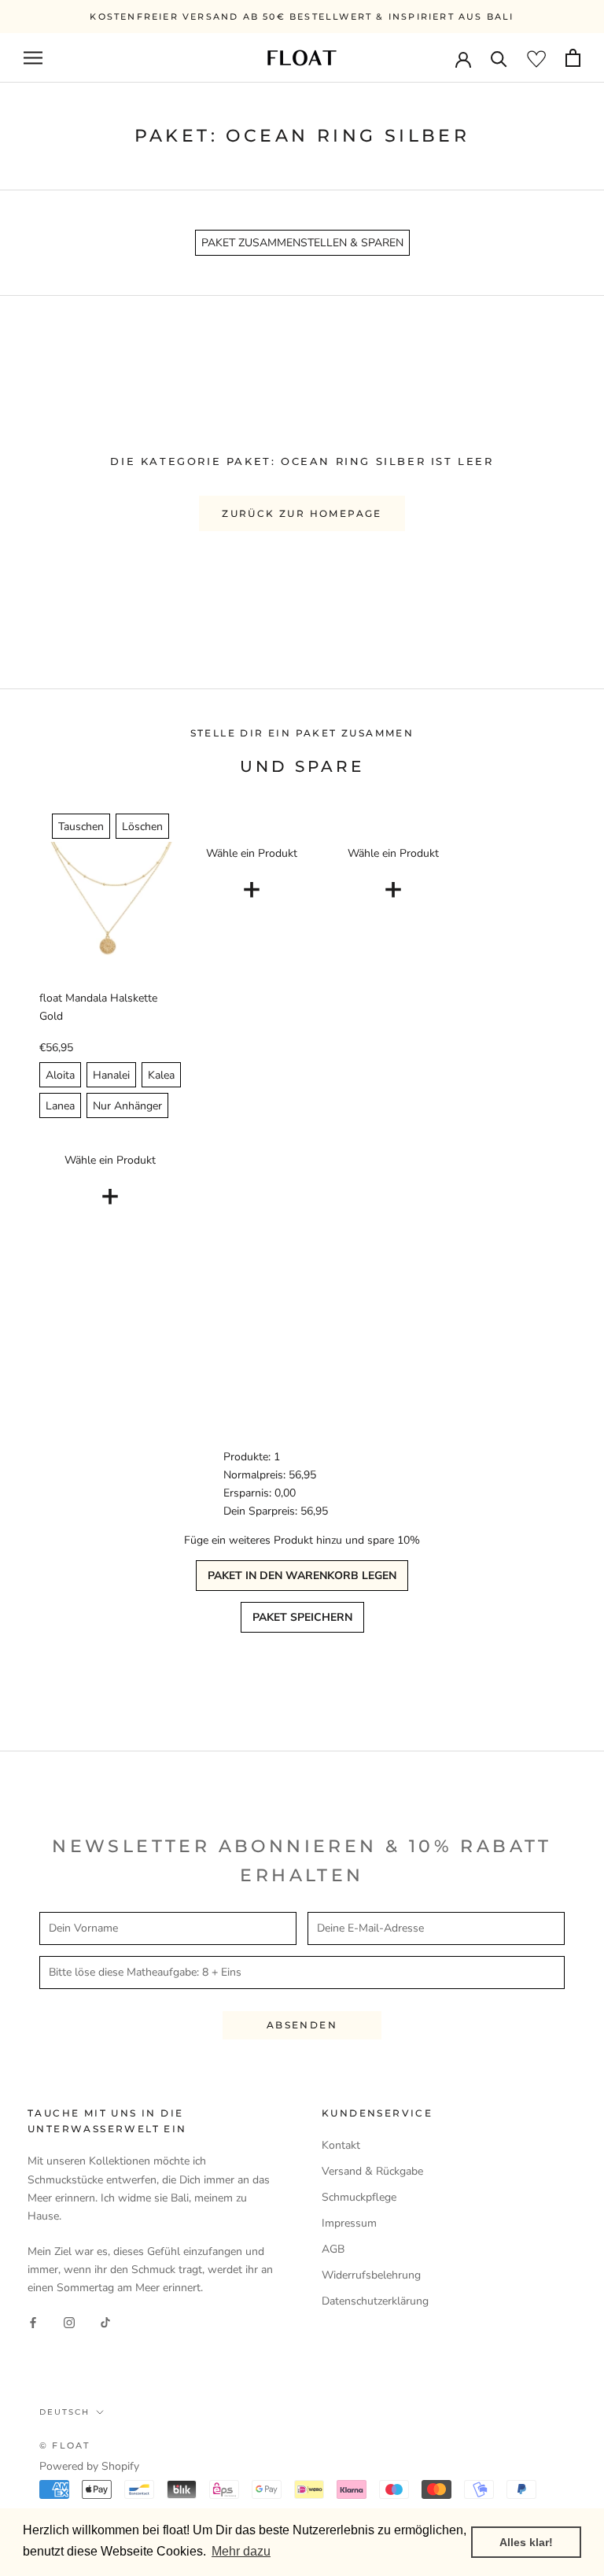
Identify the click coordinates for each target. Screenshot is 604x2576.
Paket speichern (302, 1617)
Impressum (349, 2223)
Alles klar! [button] (526, 2542)
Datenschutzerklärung (375, 2301)
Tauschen (81, 827)
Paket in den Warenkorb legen (302, 1576)
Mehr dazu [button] (241, 2551)
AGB (333, 2249)
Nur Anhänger (127, 1106)
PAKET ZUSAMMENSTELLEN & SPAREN (302, 243)
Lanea (60, 1106)
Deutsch (64, 2412)
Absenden (302, 2025)
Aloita (60, 1075)
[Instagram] (69, 2322)
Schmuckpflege (359, 2197)
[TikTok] (105, 2322)
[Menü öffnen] (33, 58)
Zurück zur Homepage (302, 513)
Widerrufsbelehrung (371, 2275)
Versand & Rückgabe (372, 2171)
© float (64, 2445)
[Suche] (499, 58)
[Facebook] (33, 2322)
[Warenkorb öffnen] (573, 58)
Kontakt (341, 2145)
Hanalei (111, 1075)
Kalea (161, 1075)
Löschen (142, 827)
